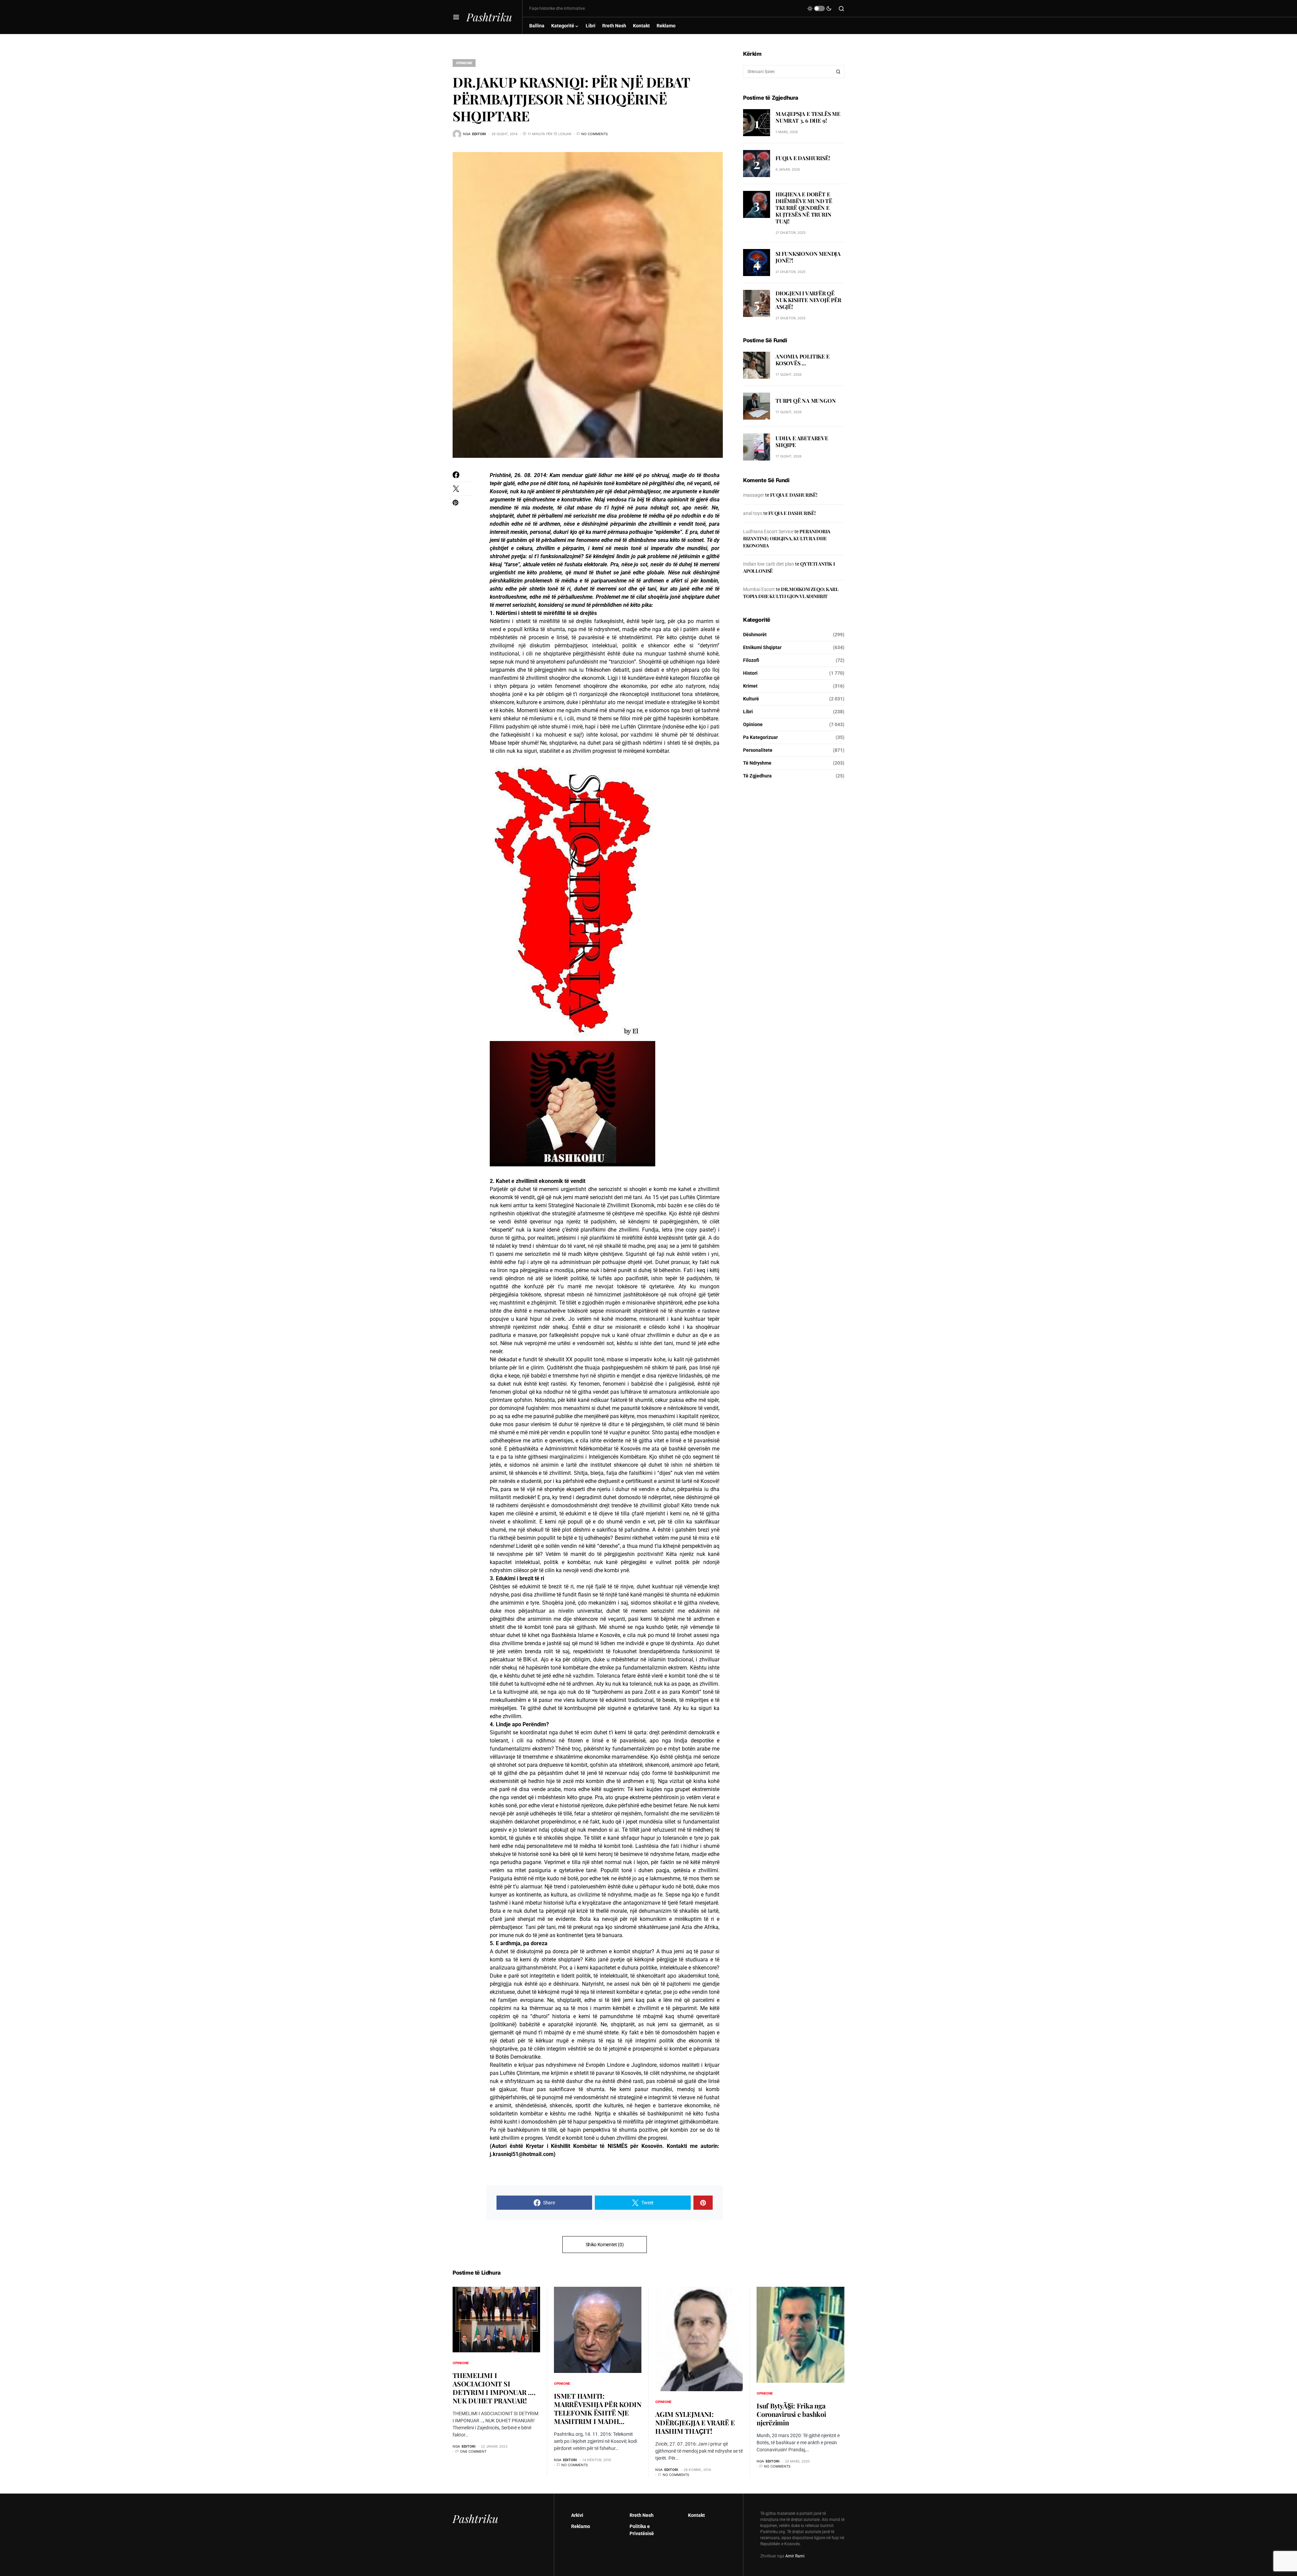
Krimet (750, 686)
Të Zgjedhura (757, 776)
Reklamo (581, 2526)
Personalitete (758, 750)
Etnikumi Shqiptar (762, 647)
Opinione (464, 63)
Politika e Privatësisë (642, 2530)
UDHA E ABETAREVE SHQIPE (802, 442)
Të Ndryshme (757, 763)
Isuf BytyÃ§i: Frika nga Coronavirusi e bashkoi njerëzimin (791, 2414)
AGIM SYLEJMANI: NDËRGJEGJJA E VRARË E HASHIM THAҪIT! (695, 2422)
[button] (456, 17)
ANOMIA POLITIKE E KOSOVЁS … (803, 360)
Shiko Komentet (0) (605, 2245)
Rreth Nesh (642, 2515)
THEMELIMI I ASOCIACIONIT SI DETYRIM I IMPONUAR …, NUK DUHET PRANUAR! (494, 2388)
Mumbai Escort (759, 589)
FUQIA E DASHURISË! (803, 158)
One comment (473, 2451)
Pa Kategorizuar (760, 737)
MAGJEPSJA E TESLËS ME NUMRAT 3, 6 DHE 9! (808, 117)
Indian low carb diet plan (769, 564)
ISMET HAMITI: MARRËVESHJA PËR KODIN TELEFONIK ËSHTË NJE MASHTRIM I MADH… (598, 2408)
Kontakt (696, 2515)
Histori (750, 673)
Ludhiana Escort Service (768, 531)
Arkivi (577, 2515)
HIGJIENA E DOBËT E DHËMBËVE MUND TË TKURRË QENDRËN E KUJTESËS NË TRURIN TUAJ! (804, 208)
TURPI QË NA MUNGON (806, 401)
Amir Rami (795, 2556)
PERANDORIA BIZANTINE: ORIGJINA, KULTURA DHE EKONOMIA (787, 538)
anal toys (753, 513)
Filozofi (751, 660)
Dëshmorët (755, 635)
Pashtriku (489, 17)
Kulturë (751, 699)
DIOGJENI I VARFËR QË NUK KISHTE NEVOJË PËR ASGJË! (808, 300)
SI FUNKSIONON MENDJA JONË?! (808, 257)
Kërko (838, 72)
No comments (594, 134)
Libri (748, 712)
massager (754, 495)
